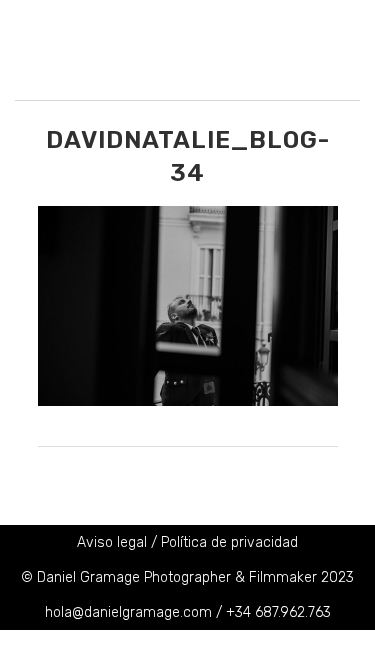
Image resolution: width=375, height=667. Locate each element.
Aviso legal (112, 542)
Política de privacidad (229, 542)
